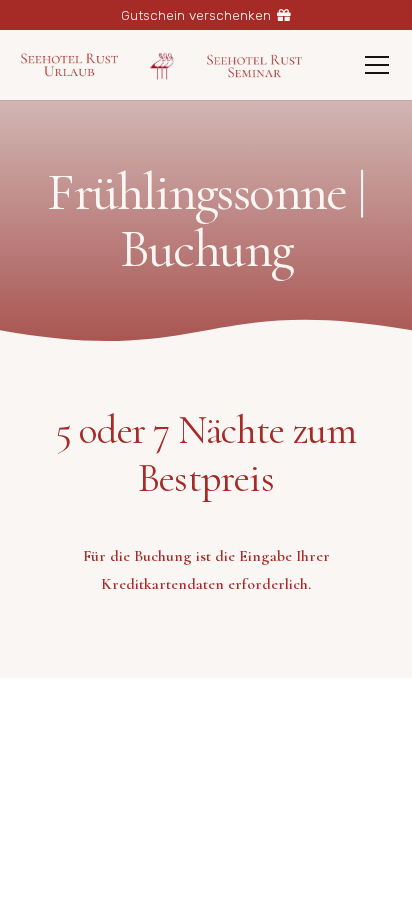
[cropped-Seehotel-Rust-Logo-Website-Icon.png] (162, 65)
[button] (377, 65)
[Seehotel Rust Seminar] (255, 65)
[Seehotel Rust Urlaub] (69, 65)
